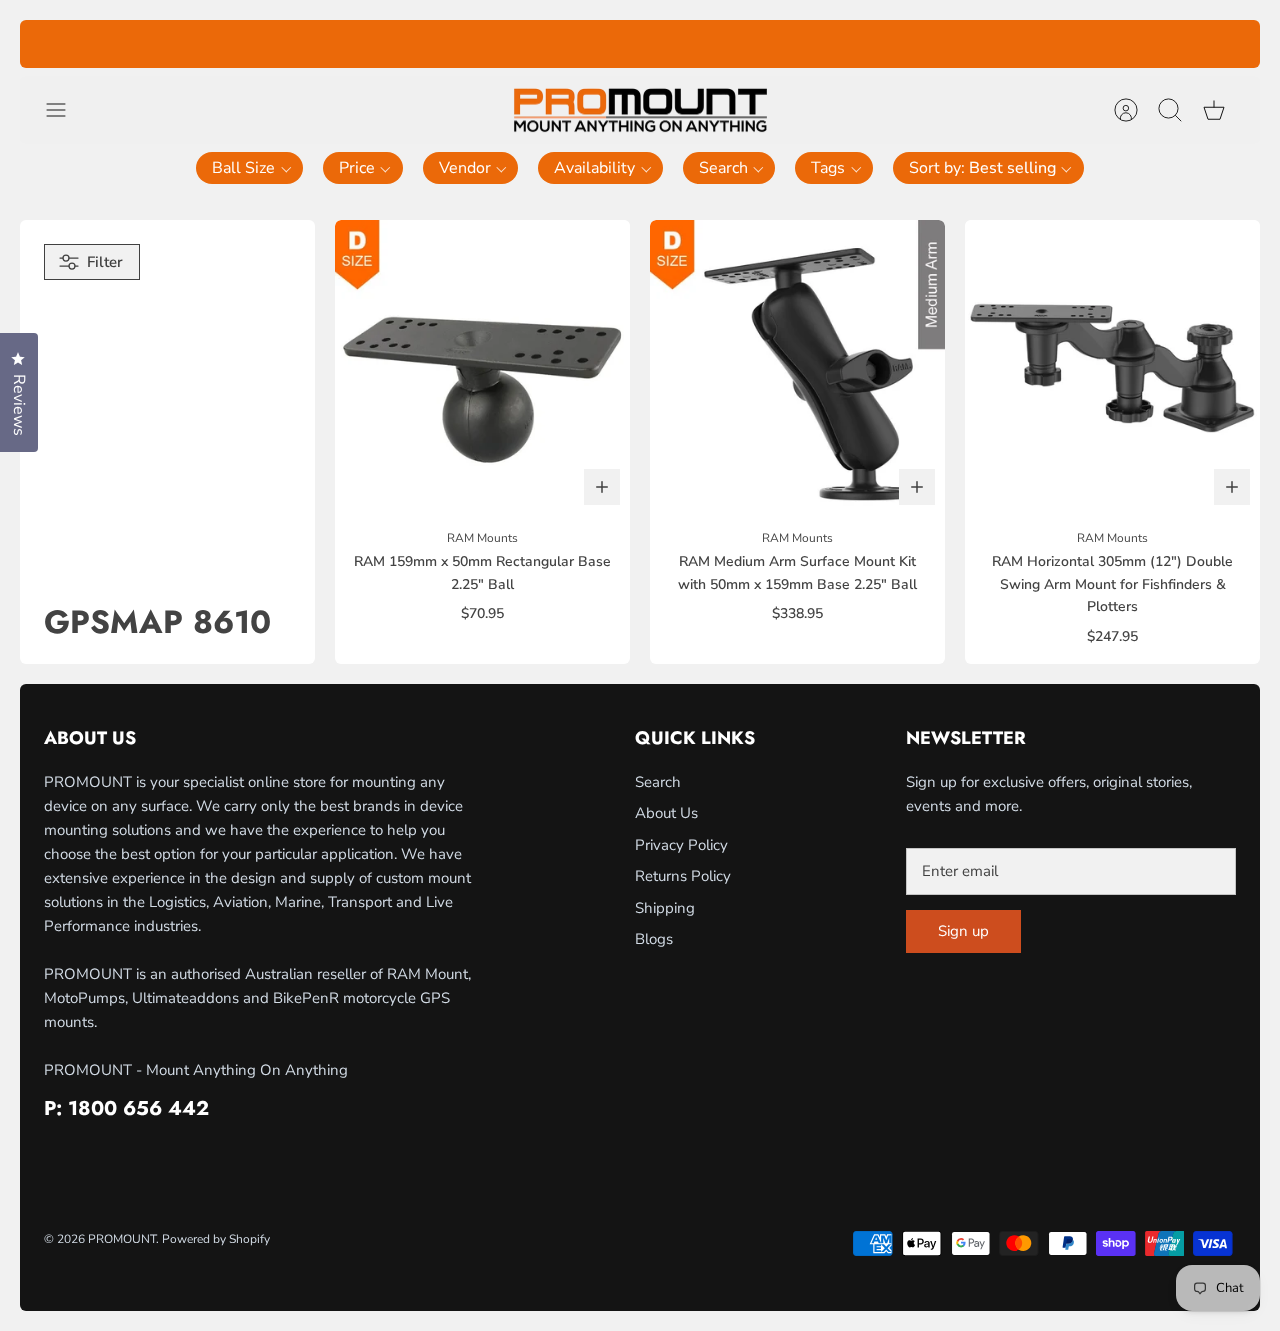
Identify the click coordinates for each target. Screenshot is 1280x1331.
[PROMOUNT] (640, 110)
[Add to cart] (602, 487)
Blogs (654, 939)
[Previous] (361, 44)
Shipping (665, 908)
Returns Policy (683, 876)
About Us (666, 813)
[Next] (919, 44)
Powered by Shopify (216, 1239)
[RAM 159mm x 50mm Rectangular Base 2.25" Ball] (482, 367)
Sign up (963, 931)
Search (658, 782)
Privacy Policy (681, 845)
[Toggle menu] (66, 110)
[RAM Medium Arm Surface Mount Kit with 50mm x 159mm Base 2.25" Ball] (797, 367)
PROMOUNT (122, 1239)
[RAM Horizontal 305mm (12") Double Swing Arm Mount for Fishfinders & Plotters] (1112, 367)
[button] (249, 168)
